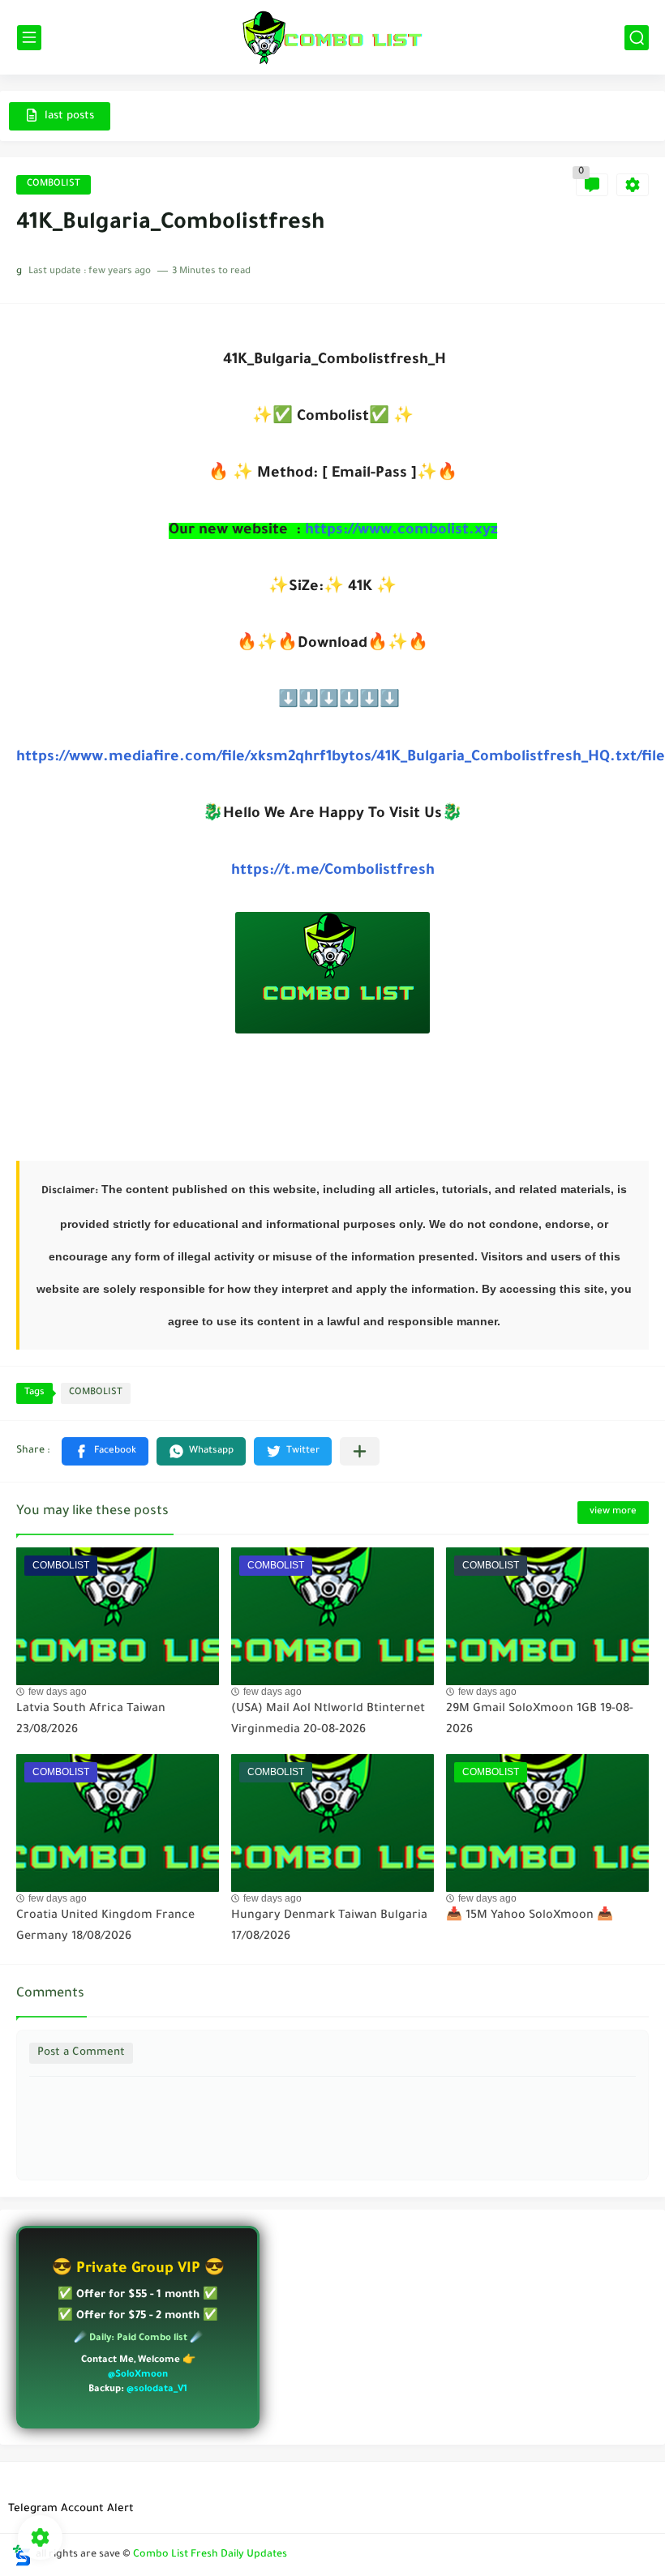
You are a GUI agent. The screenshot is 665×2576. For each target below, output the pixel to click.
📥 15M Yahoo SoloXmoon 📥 (530, 1916)
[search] (637, 38)
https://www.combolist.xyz (399, 531)
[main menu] (29, 38)
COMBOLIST (54, 184)
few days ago (58, 1692)
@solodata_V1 (157, 2390)
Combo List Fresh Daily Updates (210, 2555)
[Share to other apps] (360, 1451)
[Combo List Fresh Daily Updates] (332, 37)
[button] (105, 1451)
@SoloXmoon (138, 2375)
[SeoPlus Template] (22, 2555)
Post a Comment (81, 2053)
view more (613, 1512)
